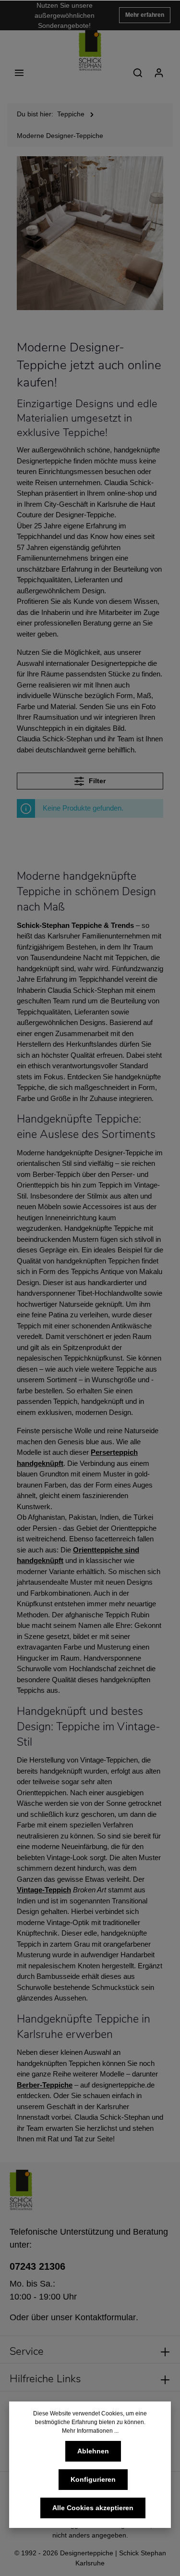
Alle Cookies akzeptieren (93, 2508)
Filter (96, 781)
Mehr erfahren (145, 15)
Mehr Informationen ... (90, 2431)
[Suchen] (138, 73)
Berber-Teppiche (45, 2085)
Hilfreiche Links (45, 2379)
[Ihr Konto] (159, 73)
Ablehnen (93, 2451)
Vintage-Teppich (44, 1890)
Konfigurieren (93, 2479)
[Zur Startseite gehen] (90, 50)
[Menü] (19, 73)
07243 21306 (37, 2266)
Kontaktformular (105, 2317)
